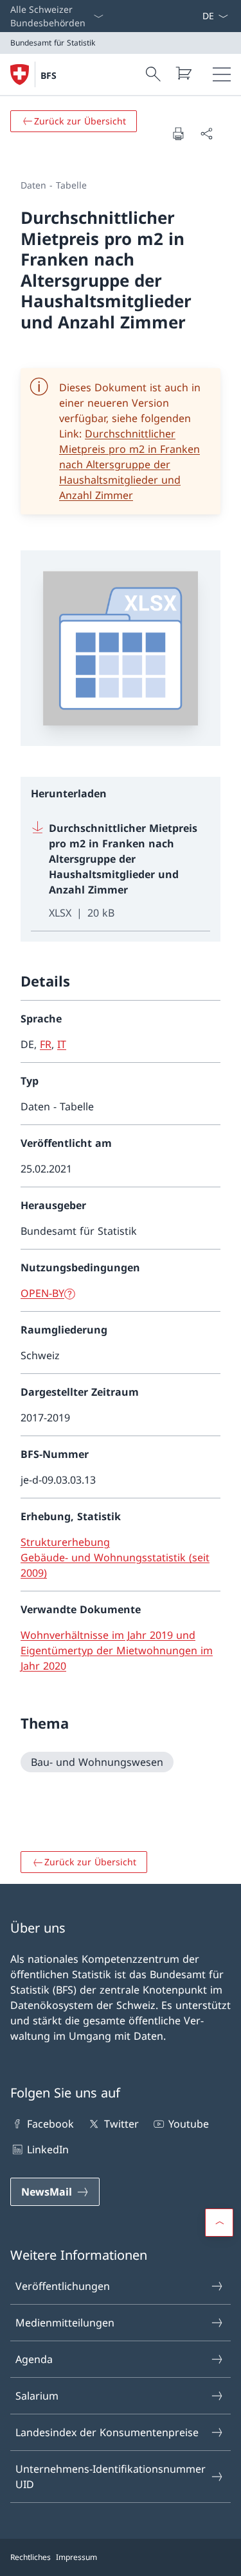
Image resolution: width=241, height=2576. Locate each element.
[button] (219, 2223)
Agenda (34, 2359)
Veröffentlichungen (63, 2286)
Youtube (189, 2124)
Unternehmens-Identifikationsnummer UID (111, 2477)
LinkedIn (48, 2149)
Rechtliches (31, 2557)
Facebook (50, 2124)
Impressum (76, 2557)
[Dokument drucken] (178, 133)
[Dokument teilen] (206, 133)
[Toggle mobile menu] (222, 74)
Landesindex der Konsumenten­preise (107, 2432)
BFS (49, 75)
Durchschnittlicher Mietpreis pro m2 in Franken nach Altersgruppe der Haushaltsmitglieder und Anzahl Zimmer (129, 464)
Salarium (37, 2396)
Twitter (121, 2124)
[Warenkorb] (183, 73)
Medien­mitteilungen (65, 2323)
